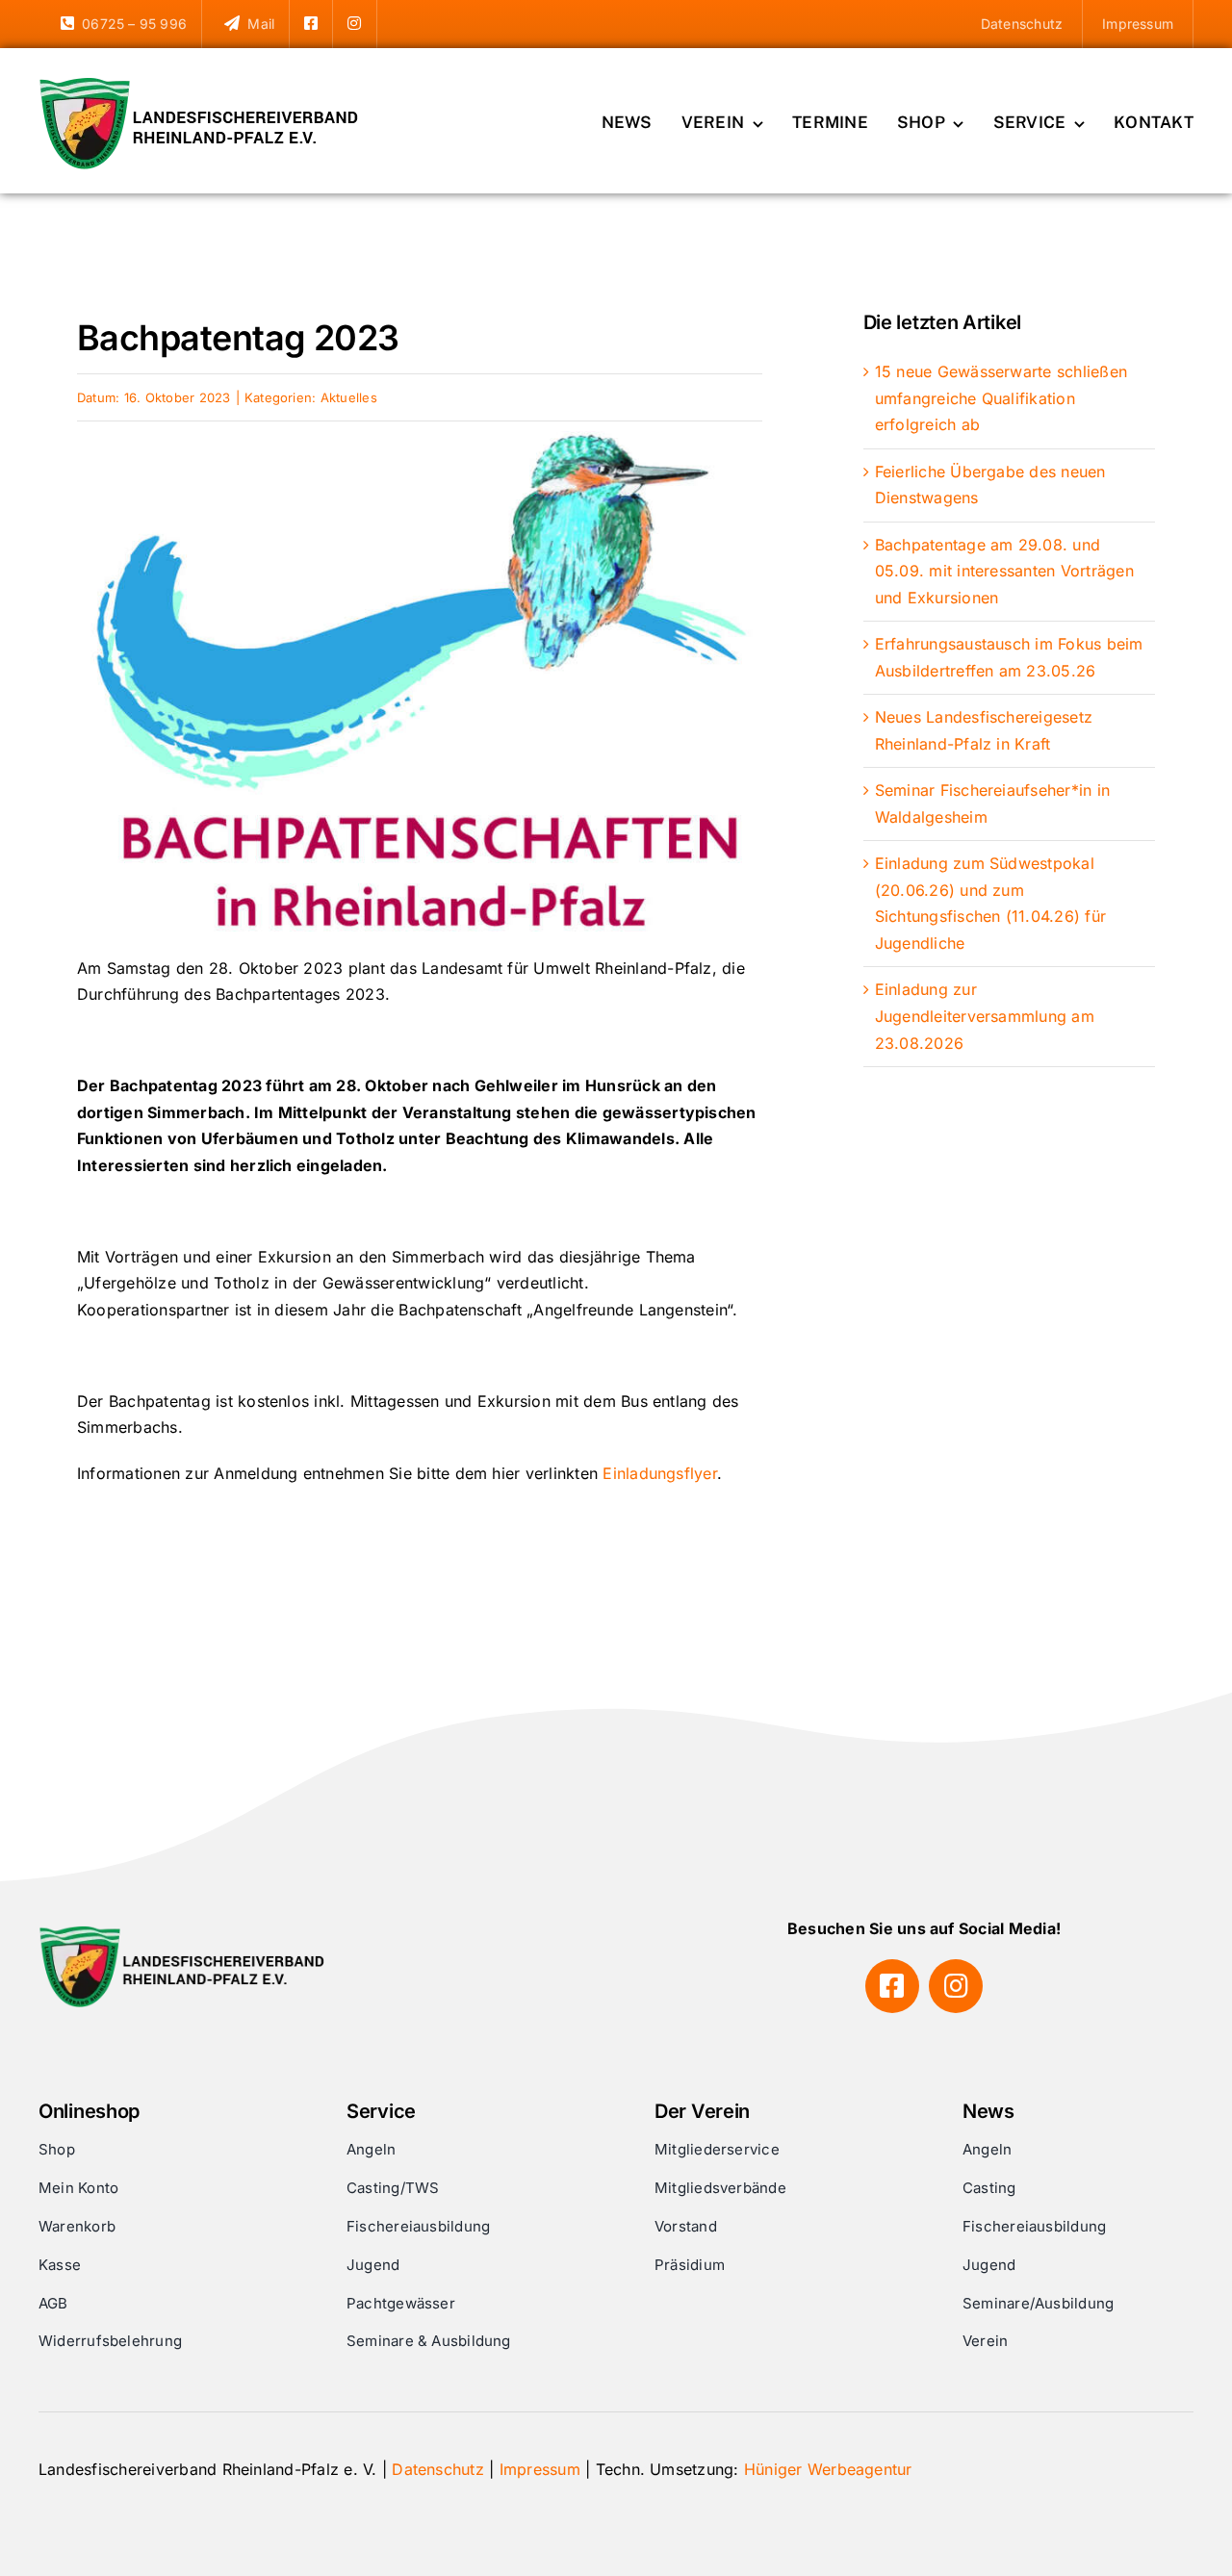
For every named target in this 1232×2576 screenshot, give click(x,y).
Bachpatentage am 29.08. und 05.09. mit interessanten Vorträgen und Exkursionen (1004, 571)
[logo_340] (202, 85)
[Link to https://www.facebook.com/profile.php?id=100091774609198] (892, 1986)
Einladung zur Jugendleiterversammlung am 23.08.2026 (985, 1016)
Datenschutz (438, 2469)
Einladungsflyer (660, 1473)
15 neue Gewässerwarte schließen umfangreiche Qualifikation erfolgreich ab (1001, 398)
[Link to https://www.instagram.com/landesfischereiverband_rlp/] (956, 1986)
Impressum (540, 2469)
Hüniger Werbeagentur (828, 2469)
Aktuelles (186, 296)
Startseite (108, 296)
